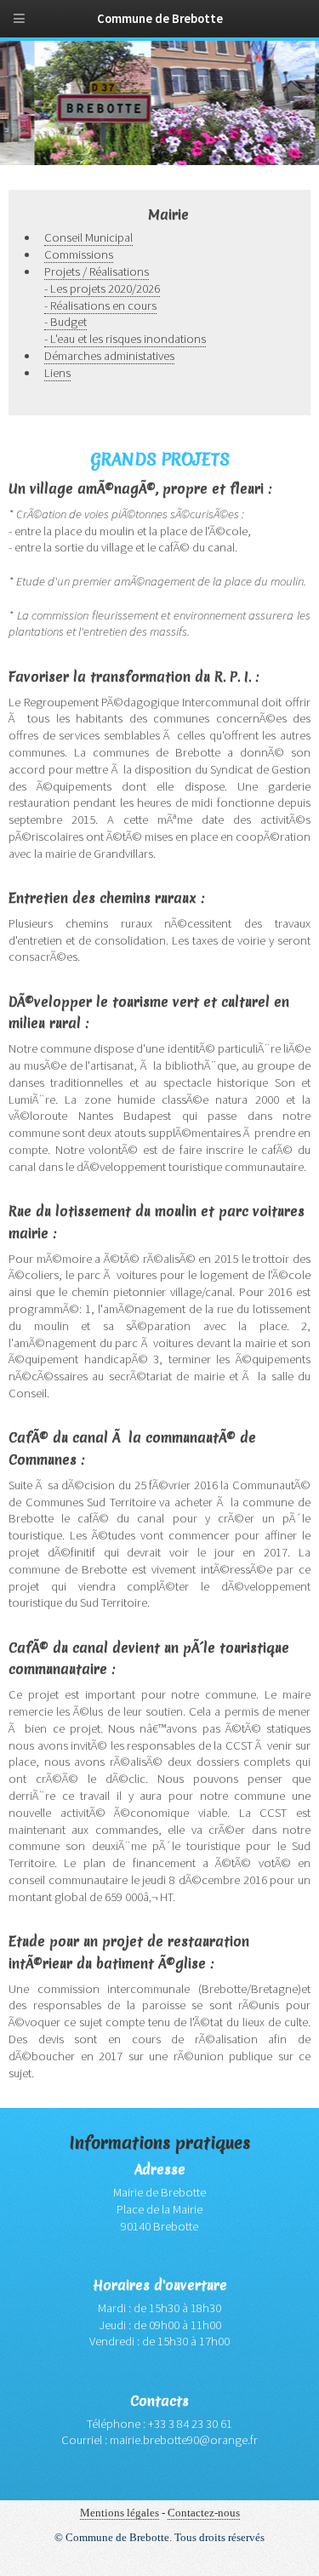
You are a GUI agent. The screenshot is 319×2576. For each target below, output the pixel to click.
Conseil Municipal (88, 237)
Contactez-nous (204, 2513)
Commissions (79, 254)
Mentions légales (120, 2513)
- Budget (66, 322)
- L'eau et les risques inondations (125, 339)
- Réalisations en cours (100, 306)
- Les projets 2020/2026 (102, 288)
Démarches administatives (109, 356)
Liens (57, 373)
